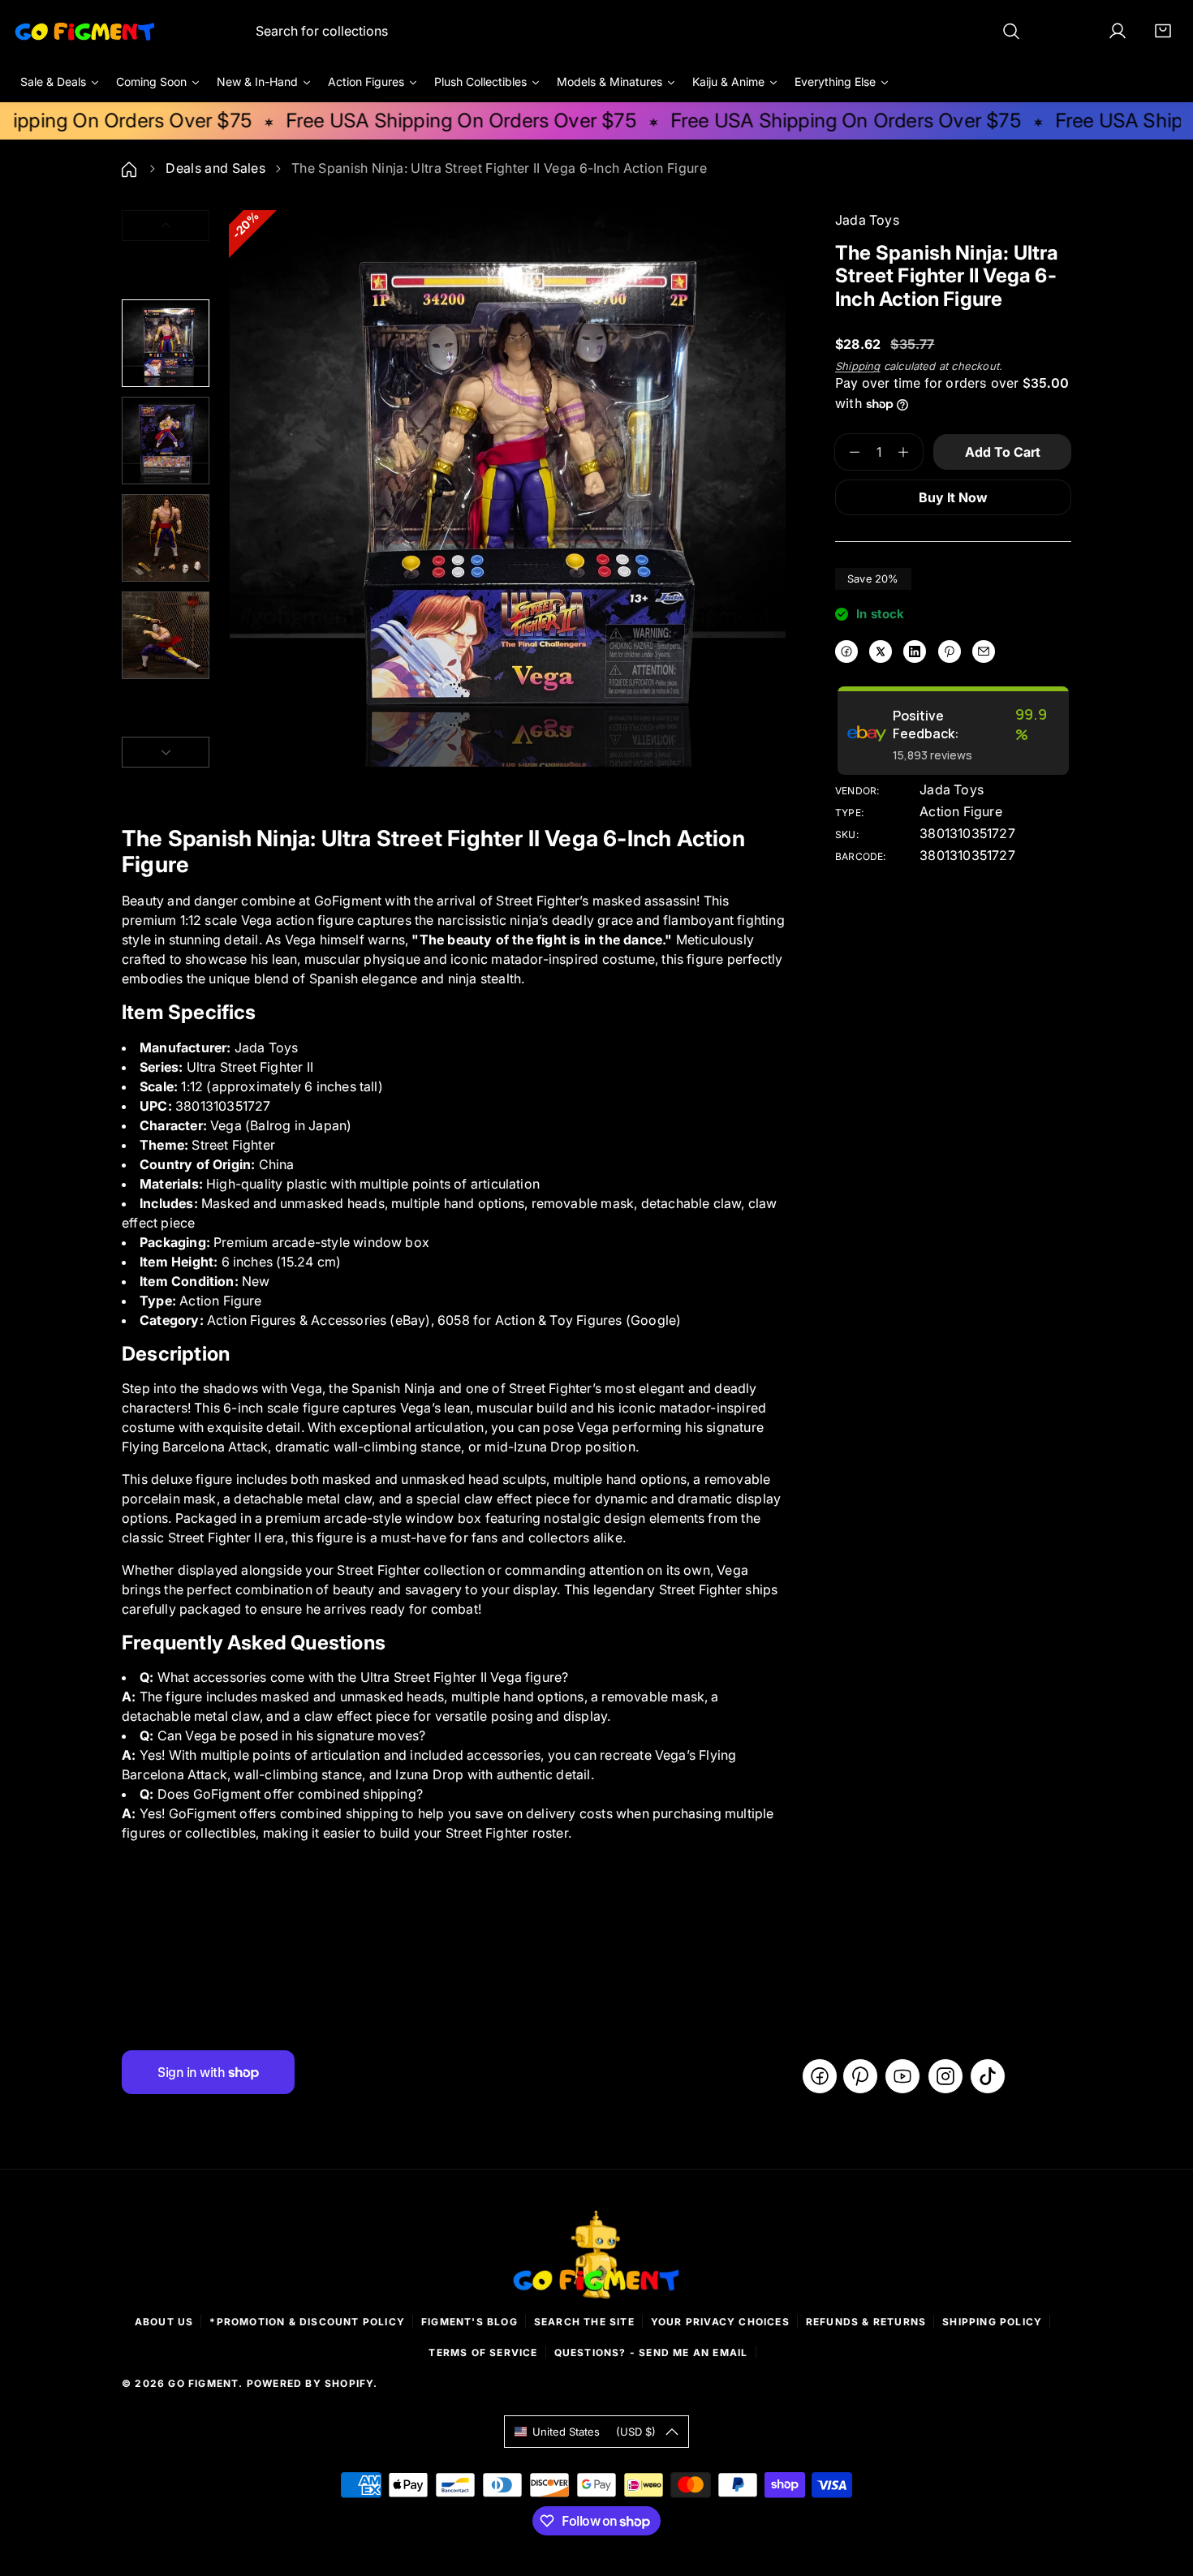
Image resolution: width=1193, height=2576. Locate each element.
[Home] (131, 168)
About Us (164, 2322)
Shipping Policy (992, 2322)
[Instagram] (945, 2076)
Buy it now (953, 497)
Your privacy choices (720, 2322)
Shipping (858, 366)
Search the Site (584, 2322)
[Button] (166, 752)
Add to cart (1003, 452)
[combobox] (638, 31)
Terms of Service (483, 2352)
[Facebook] (846, 652)
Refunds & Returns (866, 2322)
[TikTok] (988, 2076)
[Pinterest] (950, 652)
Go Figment (203, 2383)
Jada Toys (952, 789)
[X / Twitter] (881, 652)
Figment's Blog (469, 2322)
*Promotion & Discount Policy (307, 2322)
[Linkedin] (915, 652)
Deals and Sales (215, 168)
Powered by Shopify (310, 2383)
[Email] (984, 652)
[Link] (85, 31)
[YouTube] (902, 2076)
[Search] (1011, 31)
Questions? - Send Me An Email (651, 2352)
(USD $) (594, 2432)
